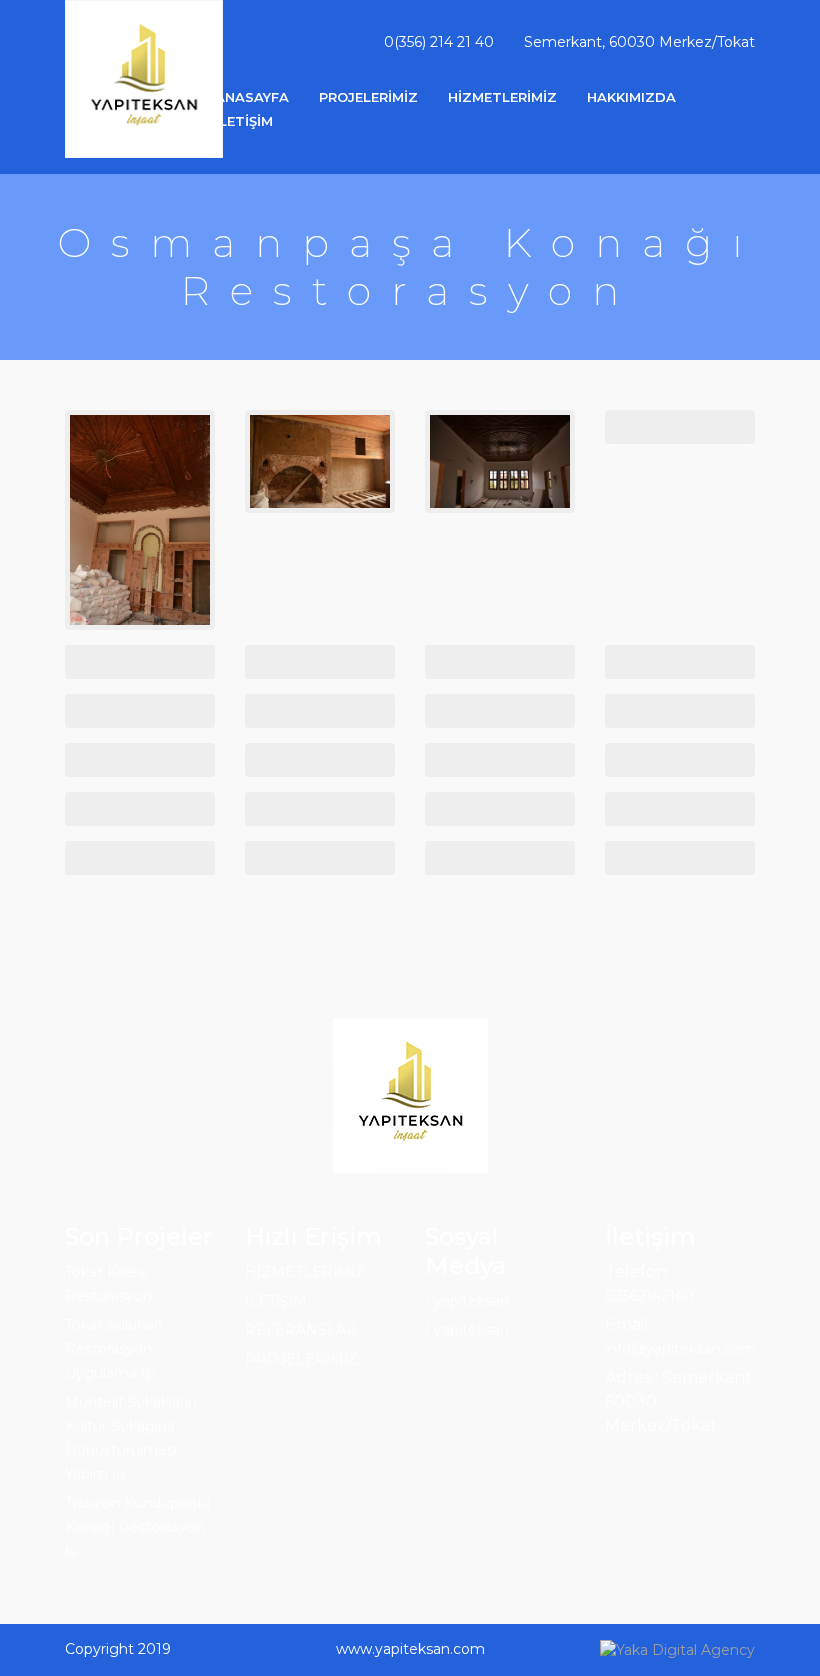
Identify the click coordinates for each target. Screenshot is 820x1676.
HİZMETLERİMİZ (502, 97)
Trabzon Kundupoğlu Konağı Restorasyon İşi (137, 1527)
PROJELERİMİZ (368, 97)
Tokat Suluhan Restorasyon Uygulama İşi (114, 1349)
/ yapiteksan (467, 1301)
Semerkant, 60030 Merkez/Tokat (639, 42)
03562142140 (649, 1296)
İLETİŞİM (244, 121)
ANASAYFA (252, 97)
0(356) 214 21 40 (439, 42)
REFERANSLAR (301, 1330)
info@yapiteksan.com (680, 1349)
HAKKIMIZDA (631, 97)
